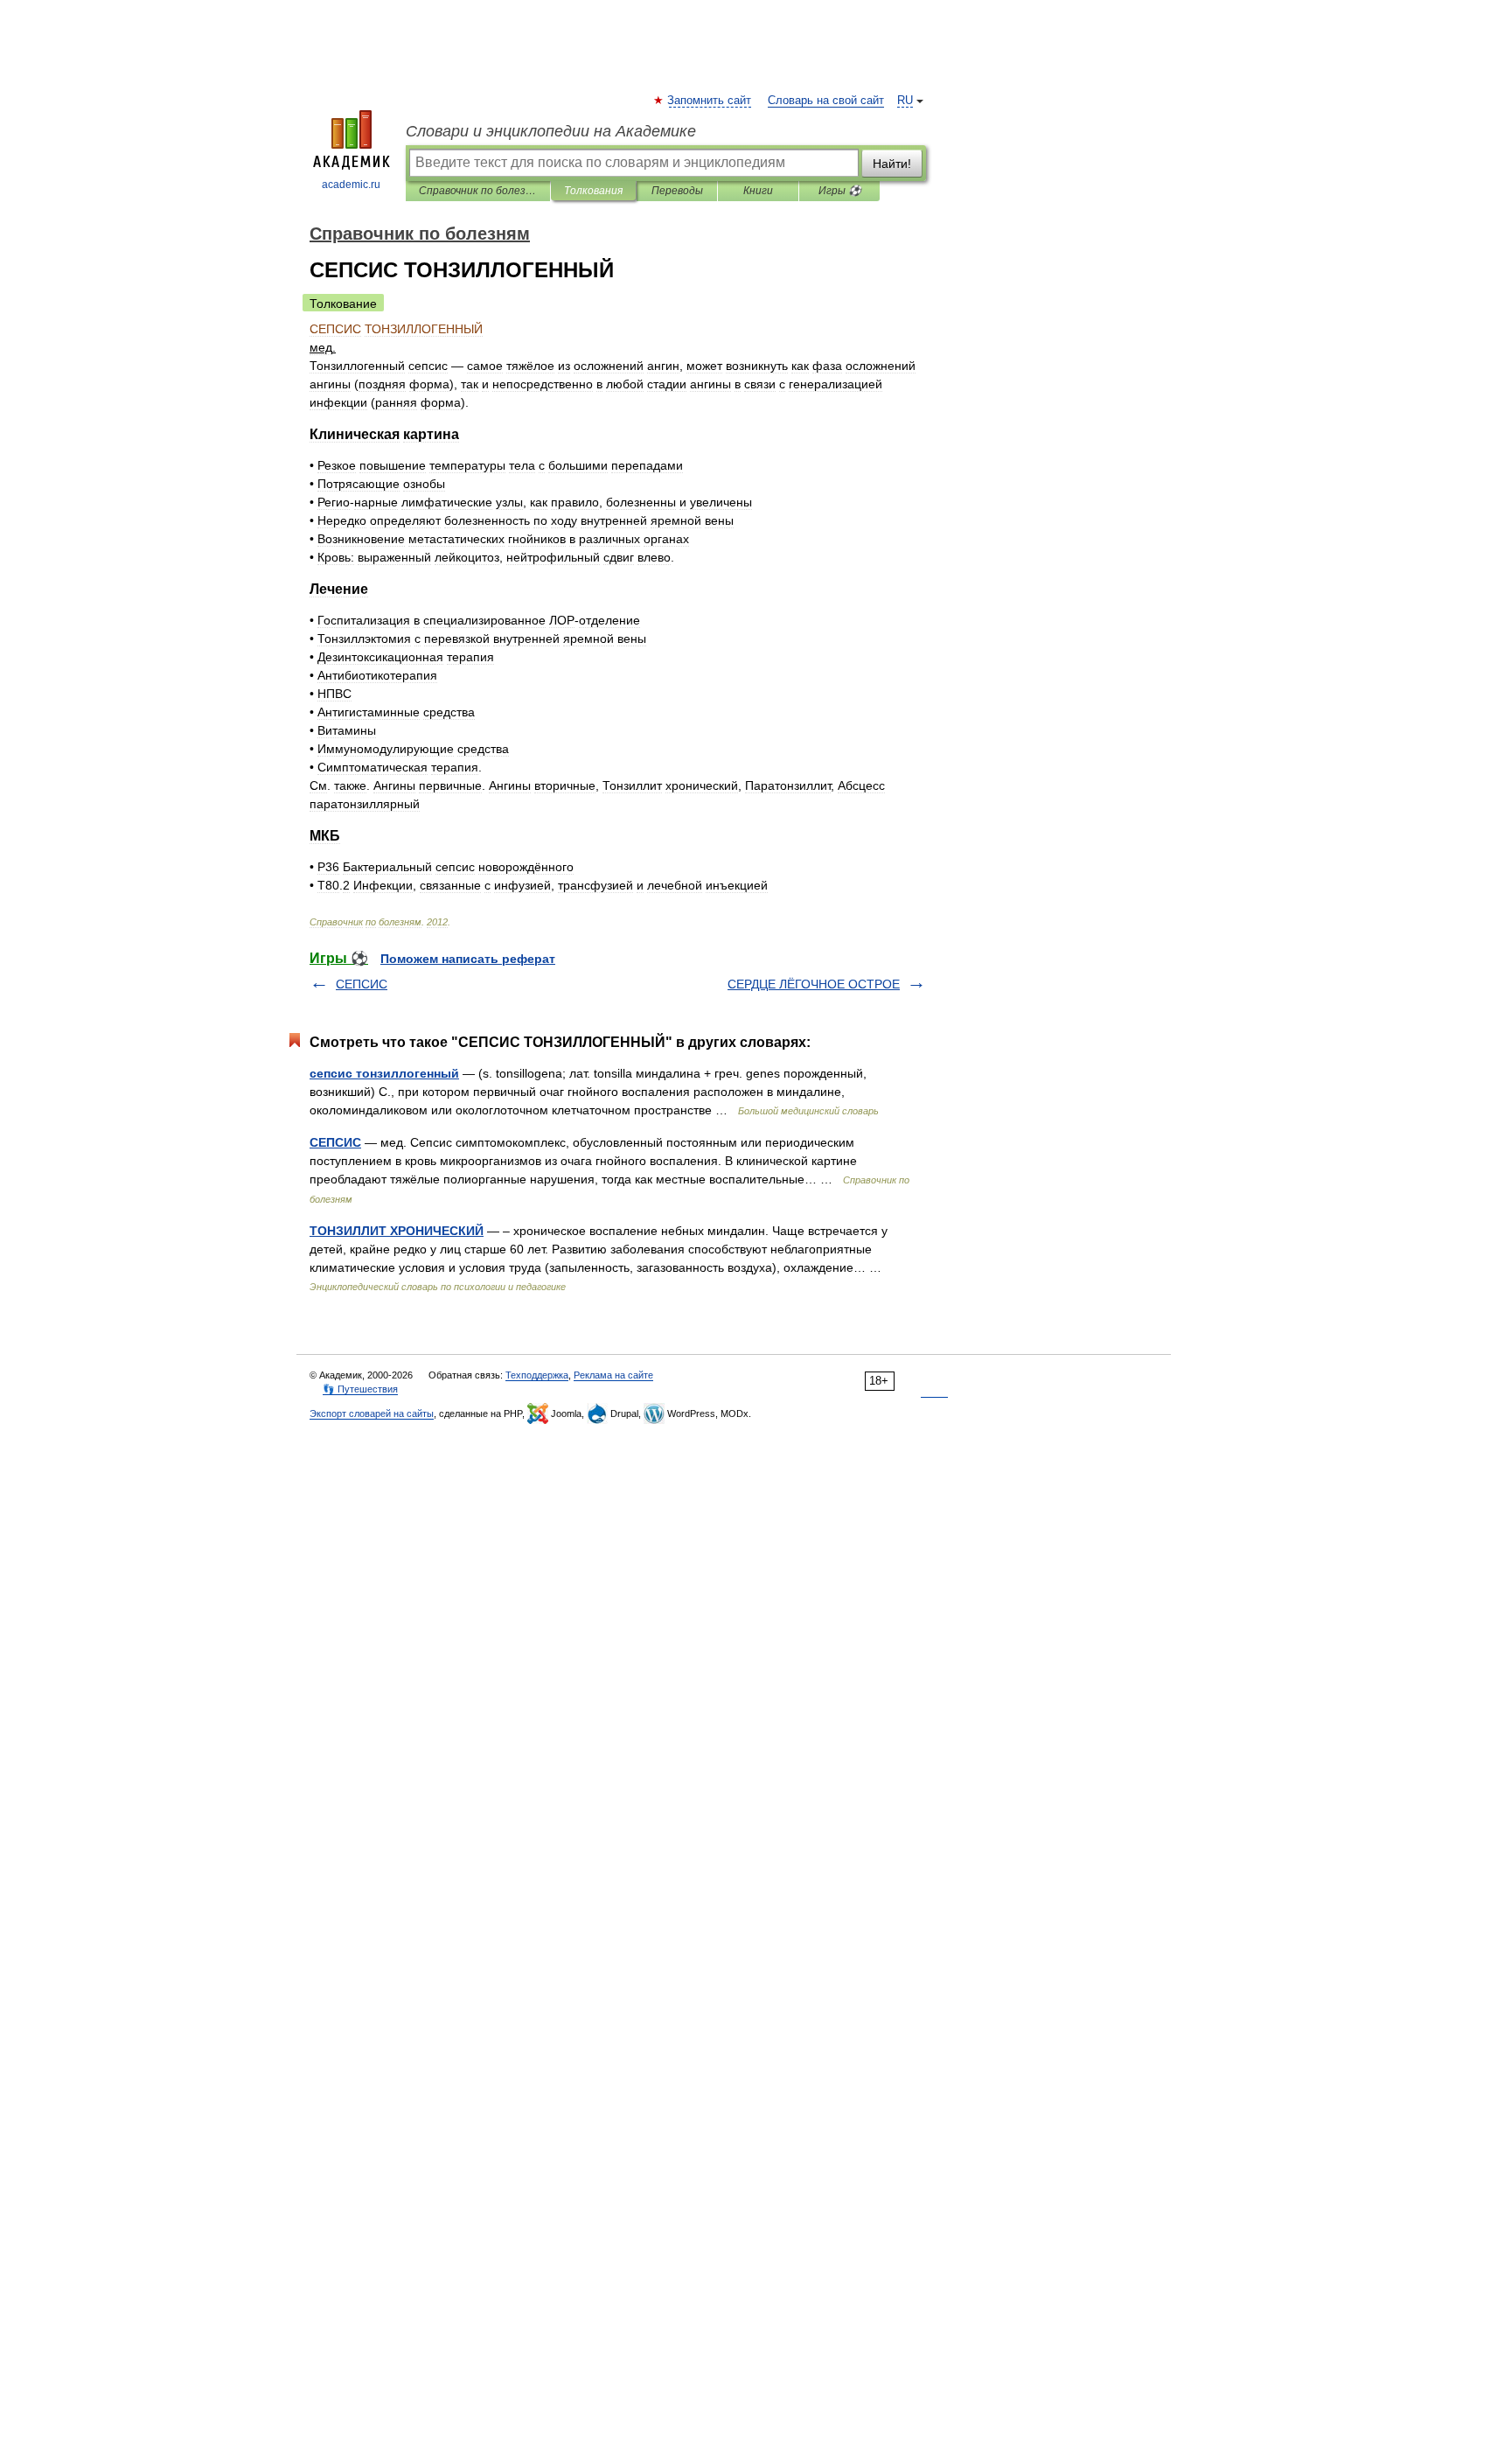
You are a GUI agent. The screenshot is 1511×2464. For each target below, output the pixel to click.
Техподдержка (537, 1375)
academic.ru (351, 185)
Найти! (892, 164)
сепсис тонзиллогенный (384, 1073)
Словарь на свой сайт (826, 101)
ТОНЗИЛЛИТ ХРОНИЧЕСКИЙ (397, 1231)
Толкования (593, 191)
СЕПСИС (362, 984)
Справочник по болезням (478, 191)
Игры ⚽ (840, 191)
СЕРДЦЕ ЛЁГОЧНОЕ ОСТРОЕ (814, 984)
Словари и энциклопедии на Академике (551, 131)
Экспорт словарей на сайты (372, 1413)
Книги (758, 191)
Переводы (677, 191)
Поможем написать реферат (468, 959)
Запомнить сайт (710, 101)
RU (905, 101)
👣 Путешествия (360, 1389)
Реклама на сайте (613, 1375)
